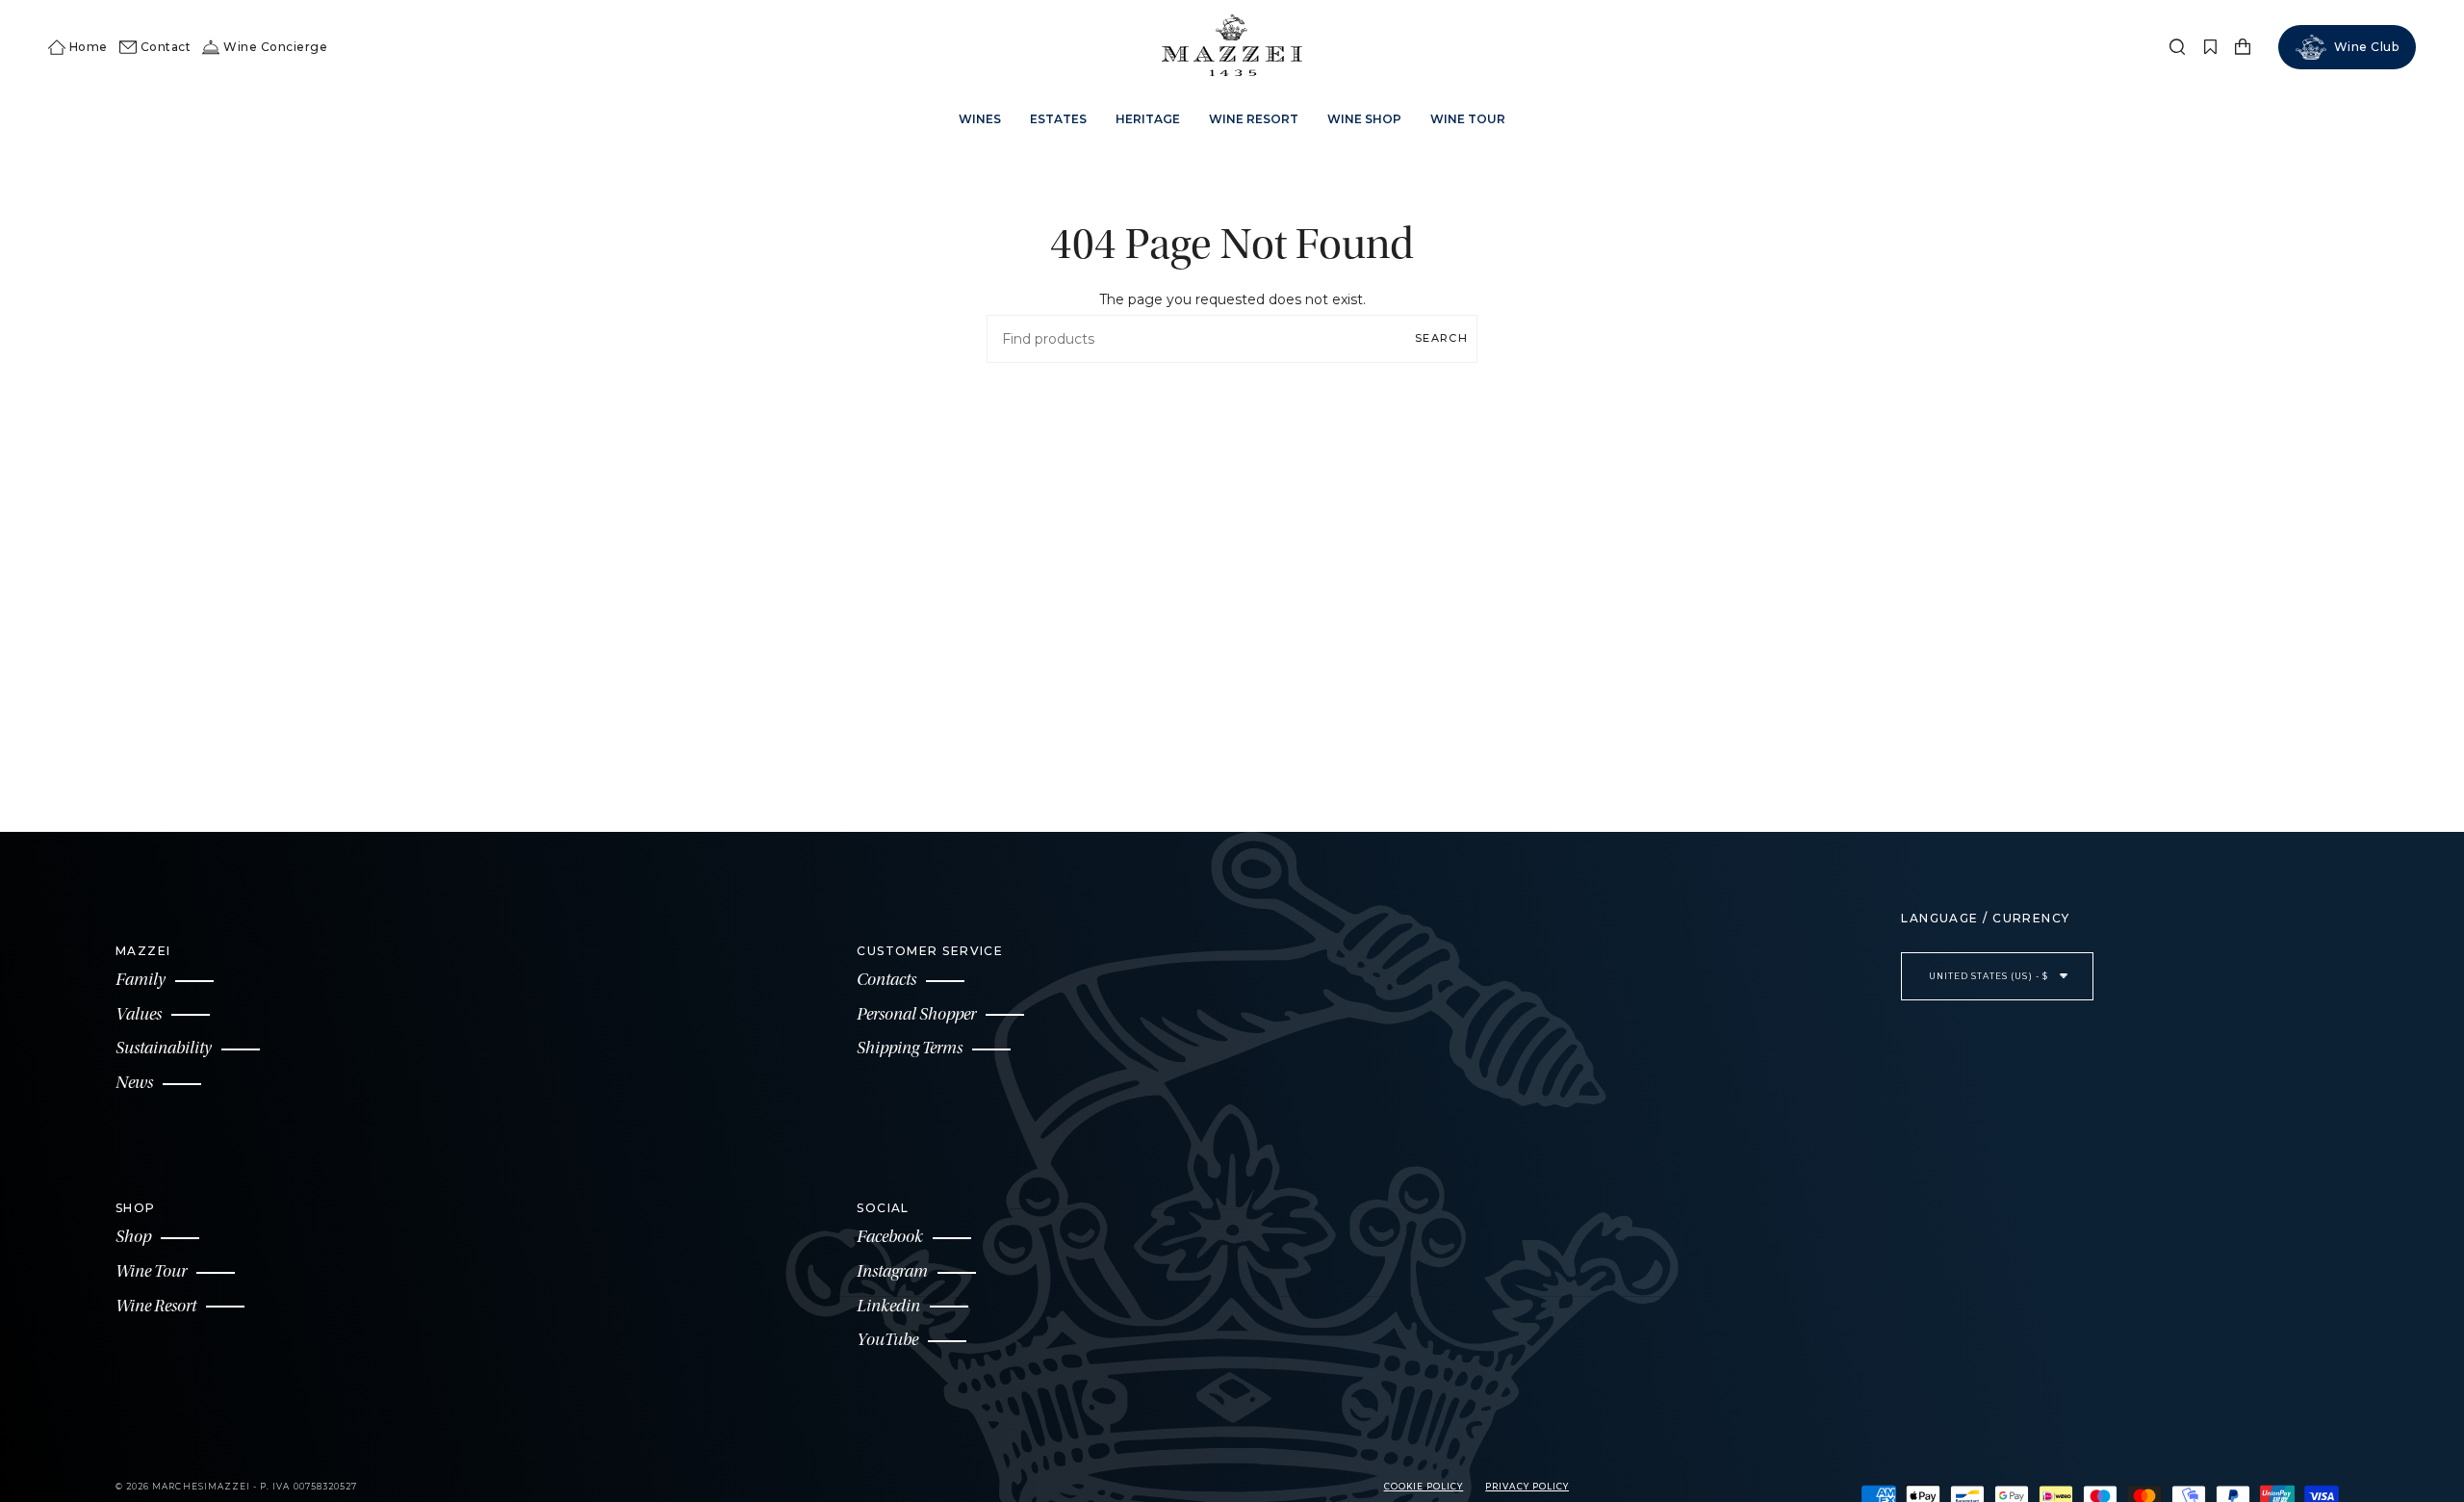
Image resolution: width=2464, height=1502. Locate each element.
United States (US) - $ (1990, 976)
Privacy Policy (1527, 1487)
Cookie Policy (1424, 1487)
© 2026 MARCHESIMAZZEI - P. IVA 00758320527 (236, 1487)
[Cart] (2243, 47)
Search (1441, 338)
